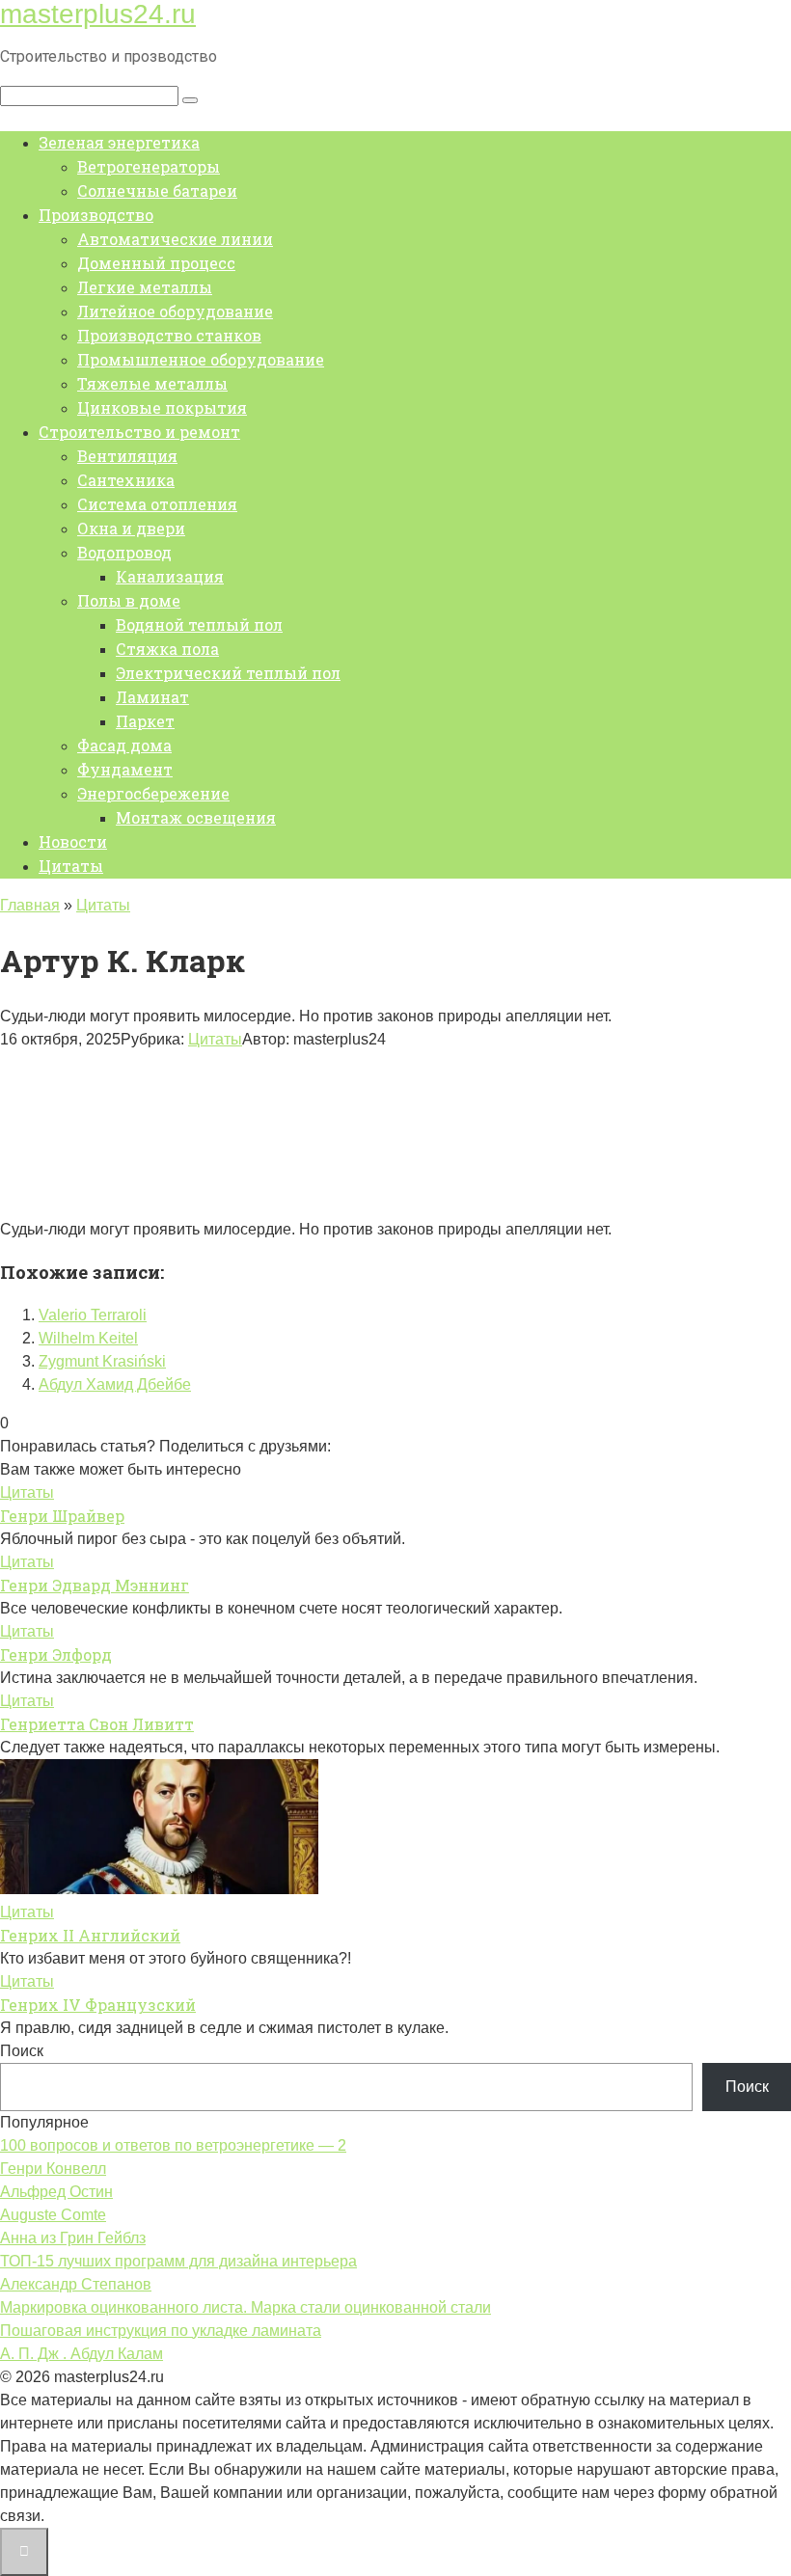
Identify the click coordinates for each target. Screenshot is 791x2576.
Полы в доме (129, 600)
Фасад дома (124, 745)
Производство (96, 215)
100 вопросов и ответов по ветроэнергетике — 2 (173, 2145)
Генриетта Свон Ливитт (97, 1724)
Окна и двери (131, 528)
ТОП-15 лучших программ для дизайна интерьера (178, 2261)
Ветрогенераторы (149, 166)
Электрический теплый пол (228, 673)
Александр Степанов (76, 2284)
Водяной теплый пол (199, 624)
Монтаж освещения (196, 817)
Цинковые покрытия (162, 407)
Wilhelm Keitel (88, 1338)
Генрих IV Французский (98, 2005)
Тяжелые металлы (152, 383)
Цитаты (71, 866)
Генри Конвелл (53, 2169)
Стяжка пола (167, 649)
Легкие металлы (145, 287)
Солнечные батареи (157, 190)
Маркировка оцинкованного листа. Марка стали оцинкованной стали (245, 2307)
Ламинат (152, 697)
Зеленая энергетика (119, 142)
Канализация (170, 576)
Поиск (22, 2051)
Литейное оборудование (175, 311)
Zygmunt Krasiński (102, 1361)
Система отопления (157, 504)
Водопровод (124, 552)
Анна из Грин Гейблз (73, 2238)
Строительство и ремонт (139, 432)
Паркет (145, 721)
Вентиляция (127, 456)
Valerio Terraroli (93, 1315)
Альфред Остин (56, 2192)
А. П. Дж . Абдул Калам (82, 2354)
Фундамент (125, 769)
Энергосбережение (153, 793)
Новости (73, 841)
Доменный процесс (156, 263)
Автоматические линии (175, 239)
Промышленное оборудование (201, 359)
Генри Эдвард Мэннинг (95, 1585)
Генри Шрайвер (62, 1516)
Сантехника (126, 480)
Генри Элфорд (56, 1654)
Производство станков (169, 335)
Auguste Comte (53, 2215)
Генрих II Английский (90, 1935)
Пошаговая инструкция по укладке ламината (161, 2331)
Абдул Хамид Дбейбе (115, 1384)
